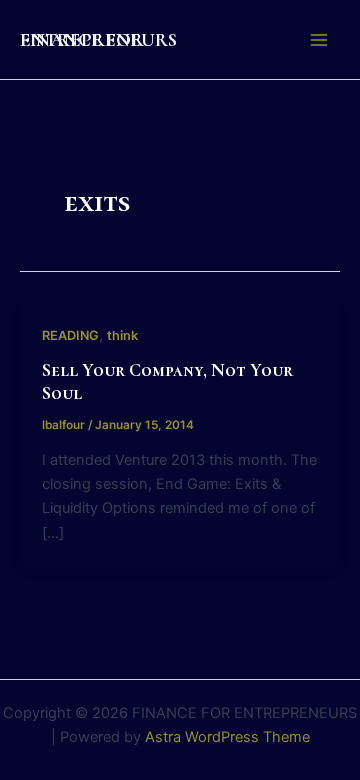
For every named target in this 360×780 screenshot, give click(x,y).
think (122, 335)
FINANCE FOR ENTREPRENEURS (98, 39)
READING (70, 335)
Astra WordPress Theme (227, 737)
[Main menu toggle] (319, 40)
